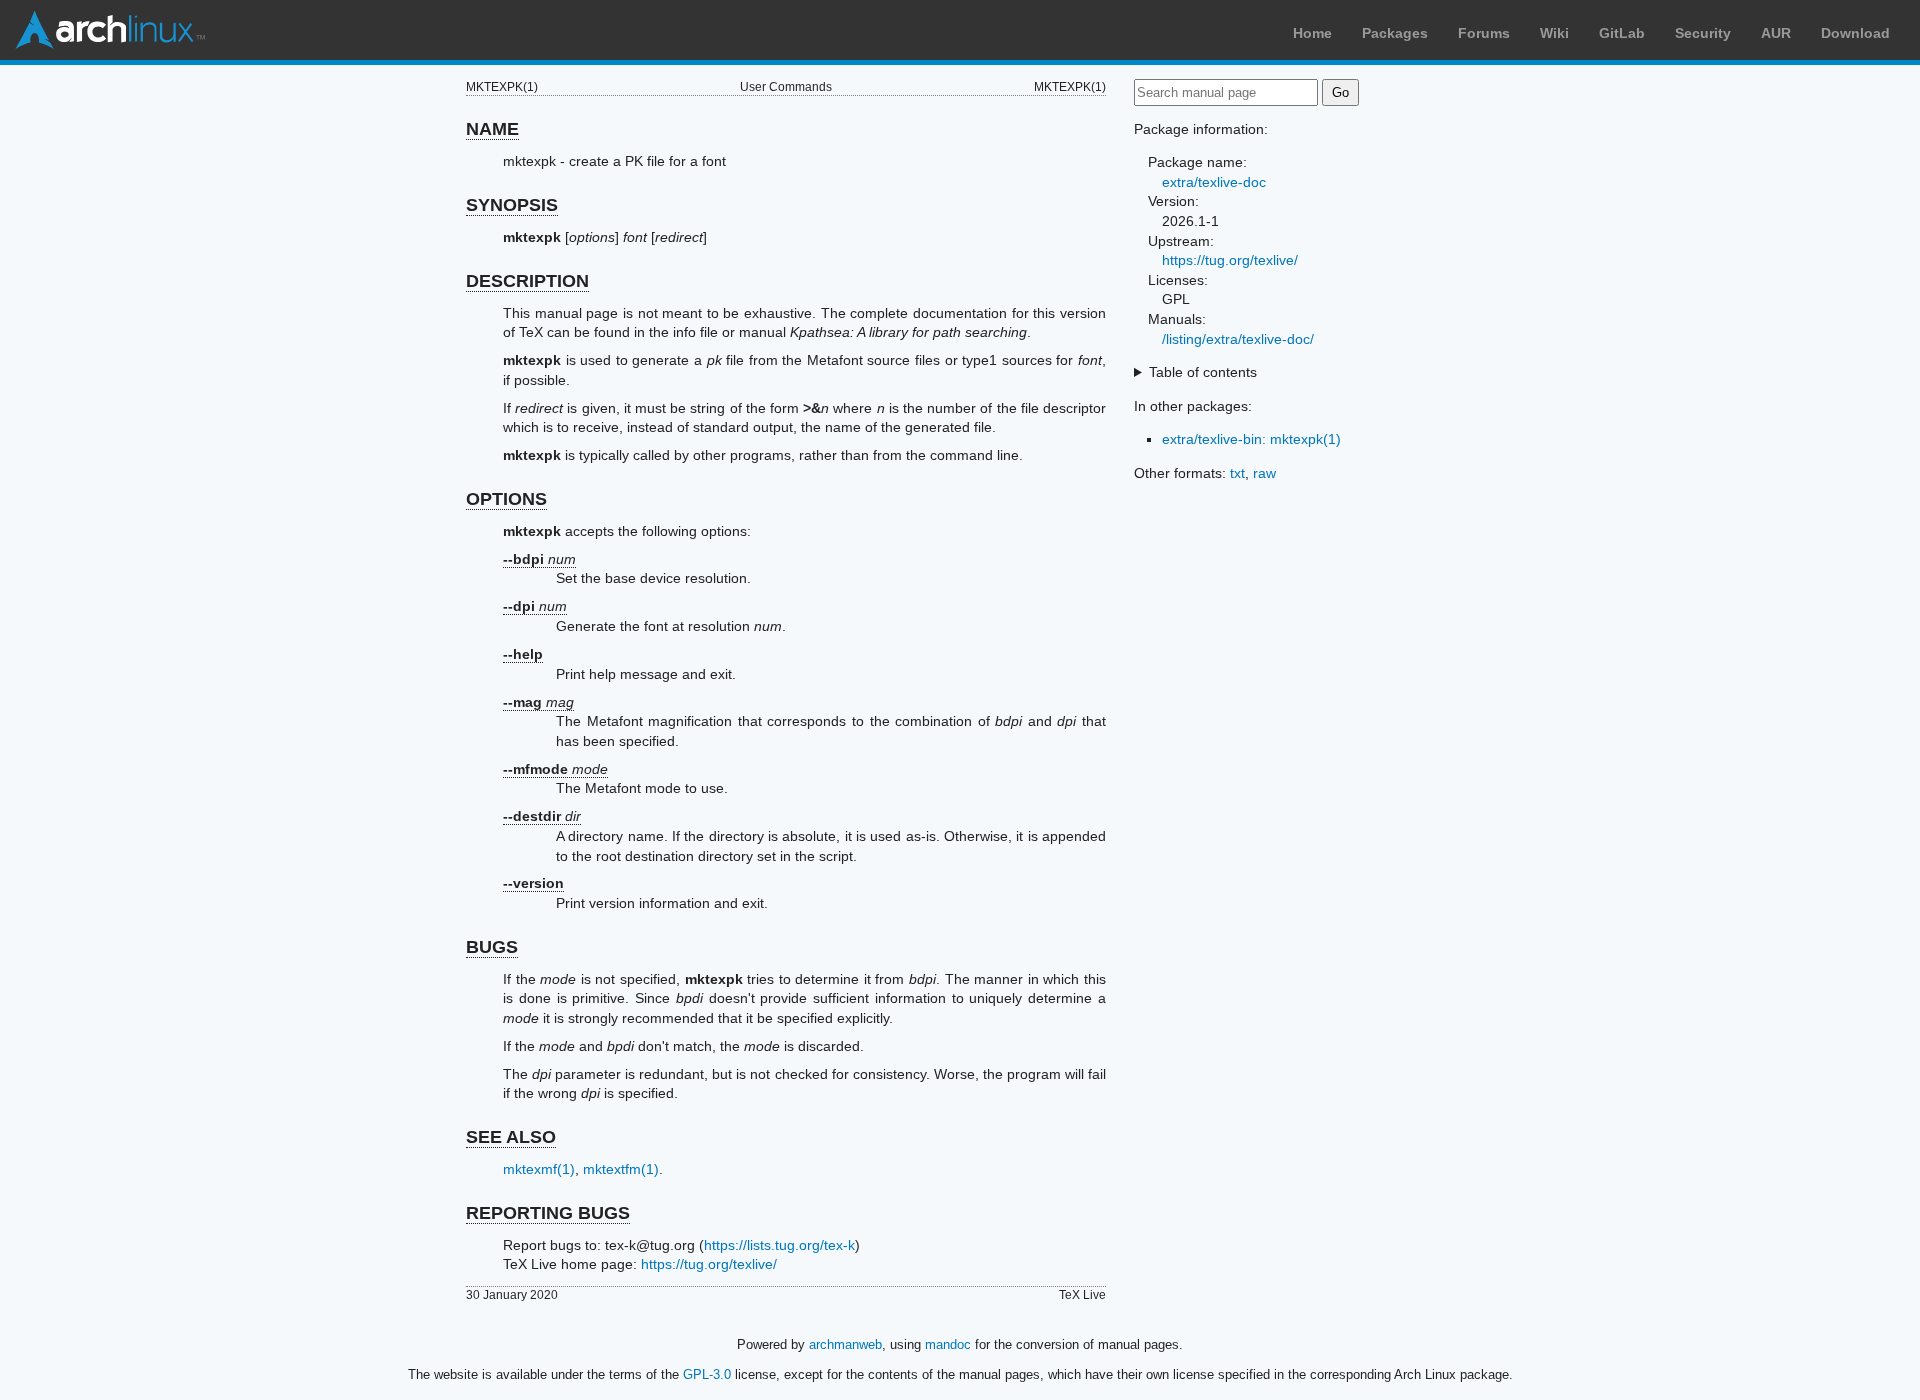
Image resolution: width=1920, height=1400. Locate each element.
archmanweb (845, 1344)
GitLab (1622, 33)
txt (1237, 473)
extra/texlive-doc (1214, 182)
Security (1703, 33)
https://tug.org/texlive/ (709, 1264)
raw (1264, 473)
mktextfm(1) (621, 1169)
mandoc (948, 1344)
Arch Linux (110, 30)
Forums (1484, 33)
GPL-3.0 (707, 1374)
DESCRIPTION (527, 281)
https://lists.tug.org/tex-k (779, 1245)
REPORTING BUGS (548, 1213)
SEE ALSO (511, 1137)
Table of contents (1203, 372)
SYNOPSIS (512, 205)
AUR (1776, 33)
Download (1855, 33)
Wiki (1554, 33)
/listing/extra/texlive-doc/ (1238, 339)
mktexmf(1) (539, 1169)
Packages (1395, 33)
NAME (492, 129)
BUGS (492, 947)
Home (1312, 33)
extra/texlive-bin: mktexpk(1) (1251, 439)
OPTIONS (506, 499)
